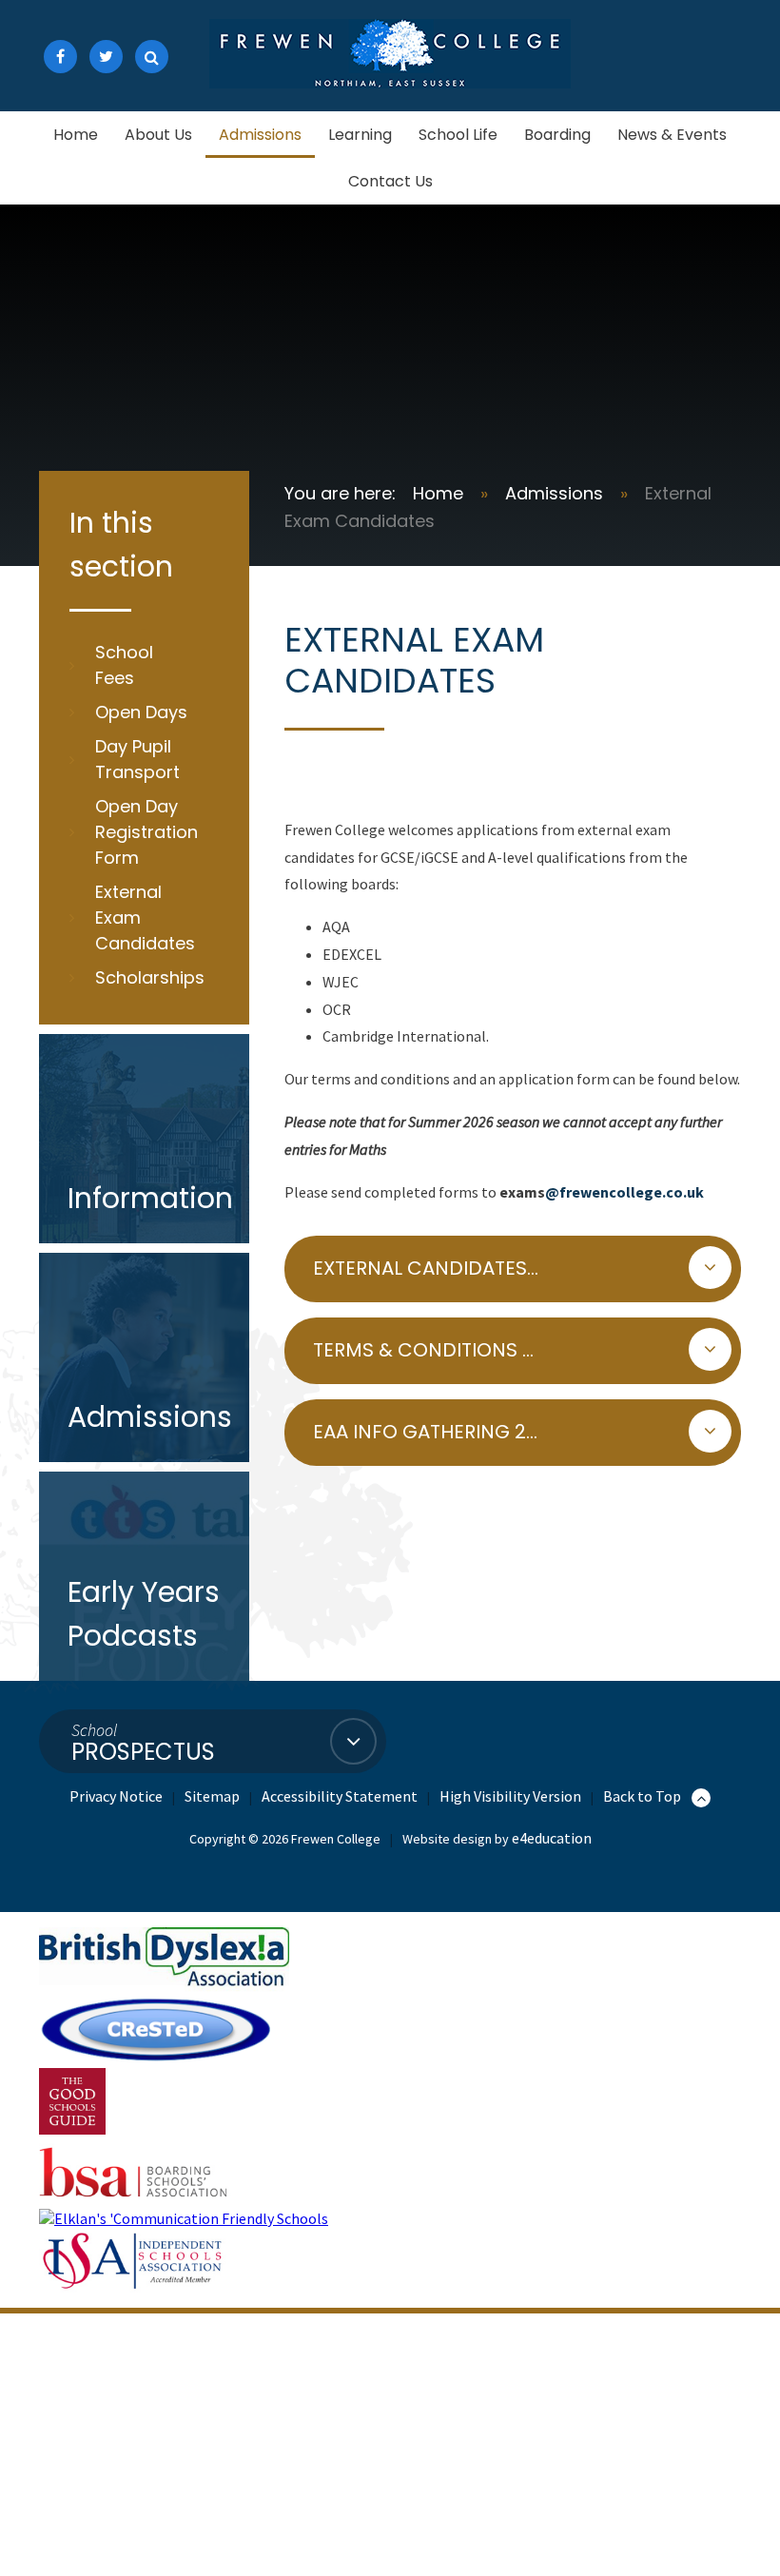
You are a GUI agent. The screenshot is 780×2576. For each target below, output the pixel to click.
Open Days (141, 712)
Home (438, 493)
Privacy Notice (116, 1796)
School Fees (124, 665)
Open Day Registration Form (146, 832)
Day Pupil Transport (137, 759)
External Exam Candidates (145, 917)
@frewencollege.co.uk (624, 1192)
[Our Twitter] (106, 57)
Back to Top (643, 1796)
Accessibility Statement (340, 1796)
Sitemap (212, 1796)
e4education (552, 1838)
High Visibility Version (510, 1796)
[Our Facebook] (60, 57)
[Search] (152, 57)
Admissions (554, 493)
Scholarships (150, 977)
